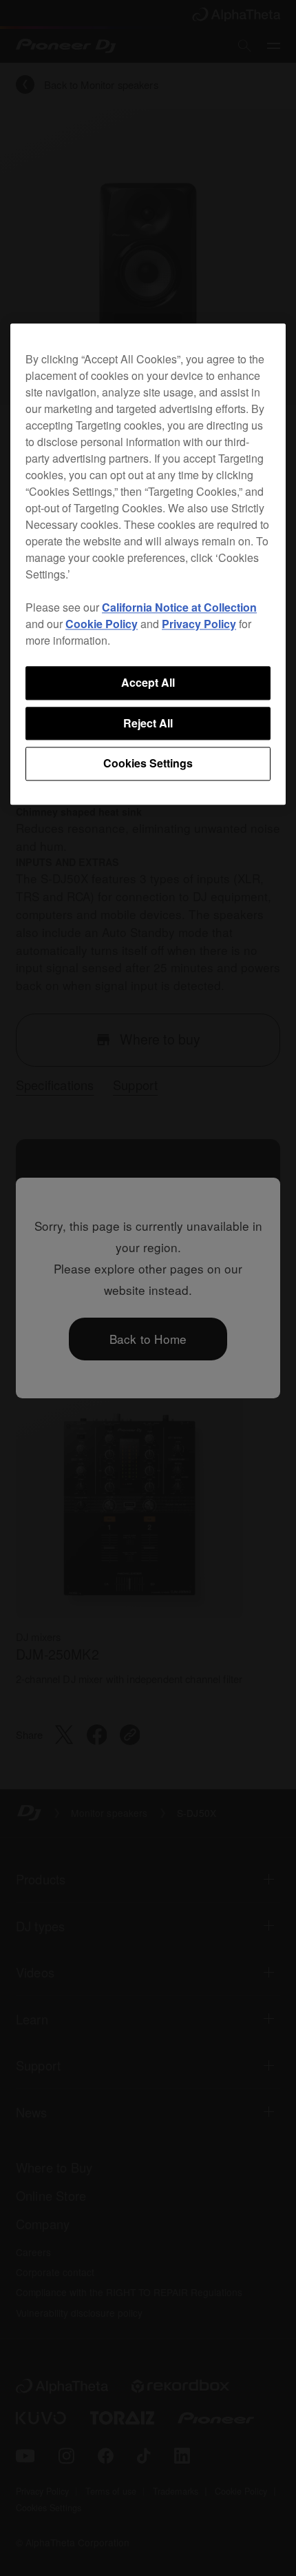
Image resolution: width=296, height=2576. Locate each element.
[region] (148, 564)
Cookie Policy (102, 624)
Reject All (148, 723)
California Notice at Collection (179, 608)
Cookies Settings (148, 764)
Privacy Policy (199, 624)
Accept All (148, 683)
